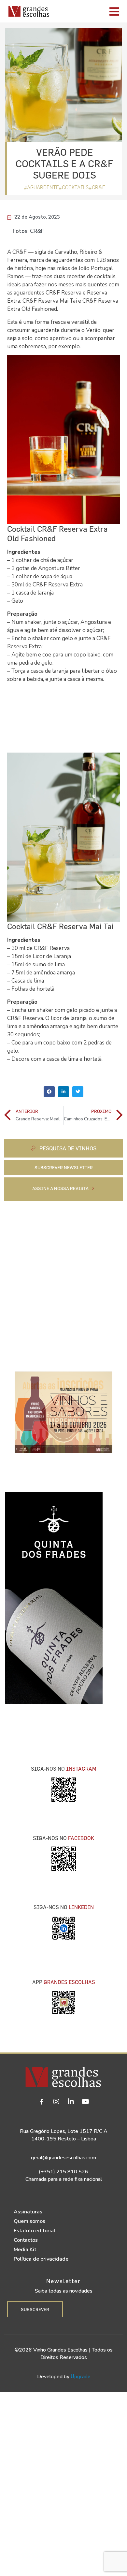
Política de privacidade (41, 2259)
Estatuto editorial (35, 2231)
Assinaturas (28, 2212)
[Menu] (90, 11)
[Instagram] (56, 2102)
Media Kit (25, 2250)
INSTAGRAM (81, 1769)
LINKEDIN (81, 1907)
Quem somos (29, 2221)
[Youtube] (86, 2102)
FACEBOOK (81, 1838)
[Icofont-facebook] (42, 2102)
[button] (49, 1092)
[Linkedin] (71, 2102)
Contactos (26, 2240)
